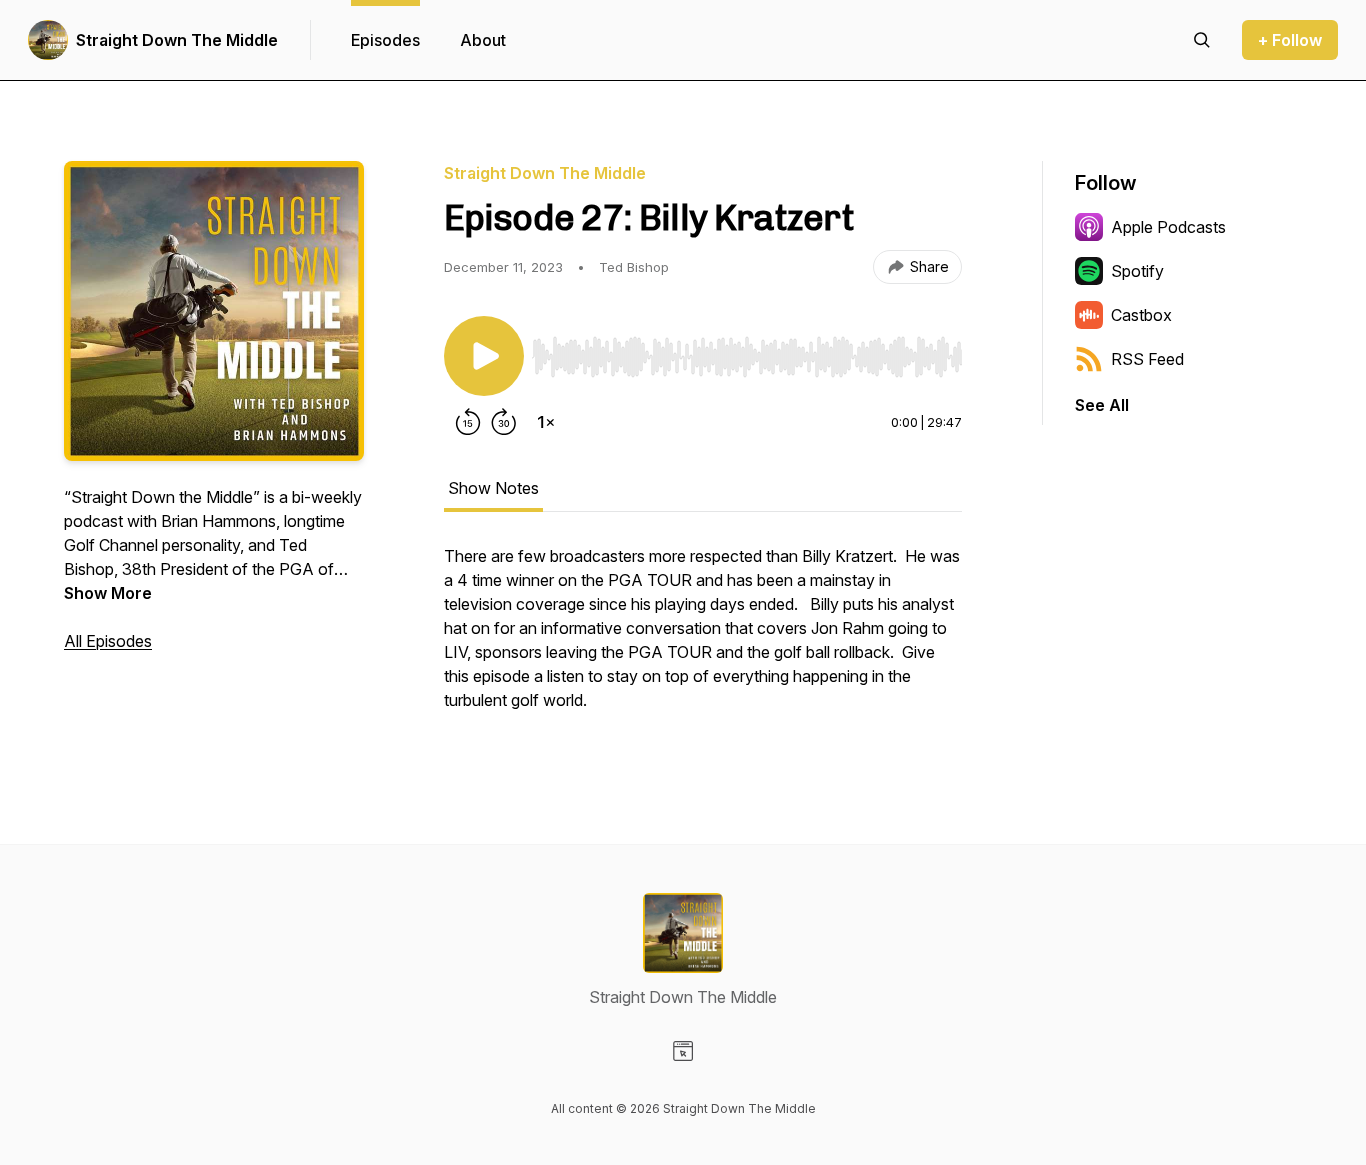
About (483, 40)
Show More (108, 593)
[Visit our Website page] (683, 1051)
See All (1102, 405)
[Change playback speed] (546, 422)
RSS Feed (1147, 359)
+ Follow (1290, 40)
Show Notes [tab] (493, 488)
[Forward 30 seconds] (504, 422)
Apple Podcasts (1168, 227)
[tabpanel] (703, 638)
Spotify (1137, 271)
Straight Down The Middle (177, 40)
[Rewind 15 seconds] (468, 422)
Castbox (1141, 315)
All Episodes (108, 641)
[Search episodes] (1202, 40)
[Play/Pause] (484, 356)
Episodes (385, 40)
